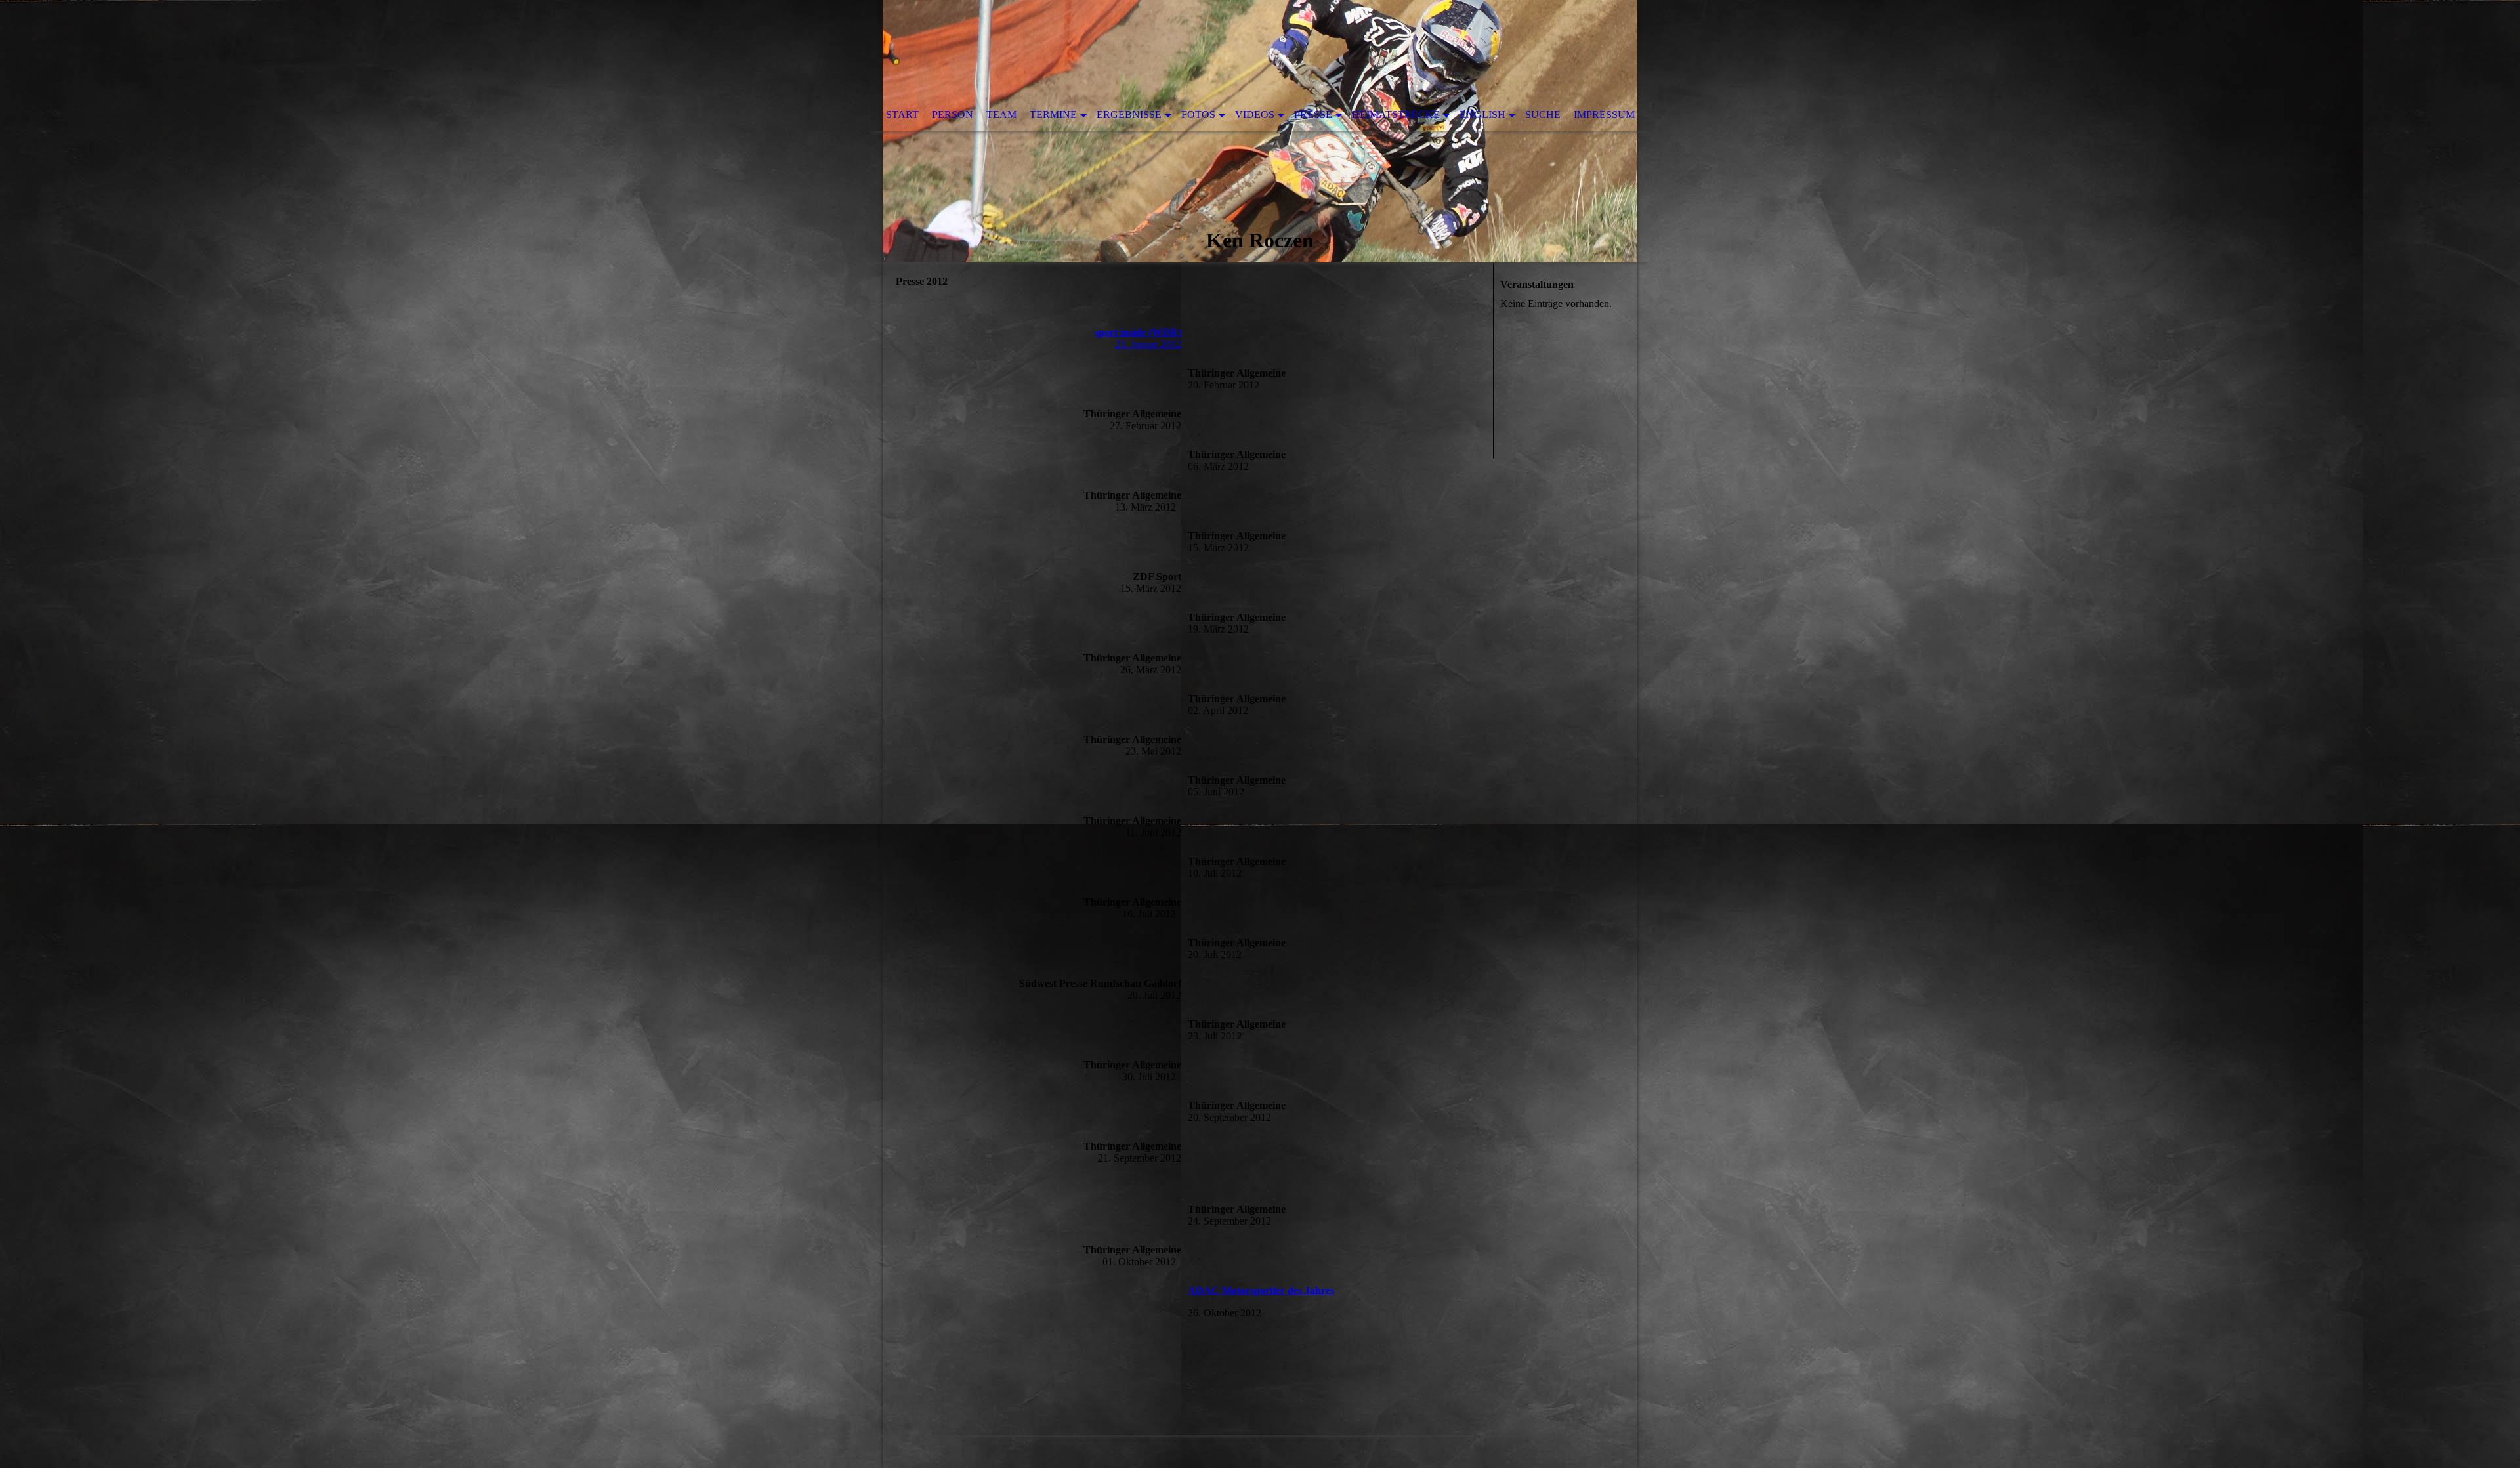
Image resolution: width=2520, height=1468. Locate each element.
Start (902, 115)
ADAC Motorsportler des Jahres (1261, 1290)
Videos (1255, 115)
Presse (1313, 115)
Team (1001, 115)
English (1482, 115)
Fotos (1198, 115)
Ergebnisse (1129, 115)
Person (953, 115)
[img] (1260, 131)
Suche (1543, 115)
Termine (1053, 115)
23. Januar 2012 (1138, 338)
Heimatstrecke (1396, 115)
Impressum (1604, 115)
